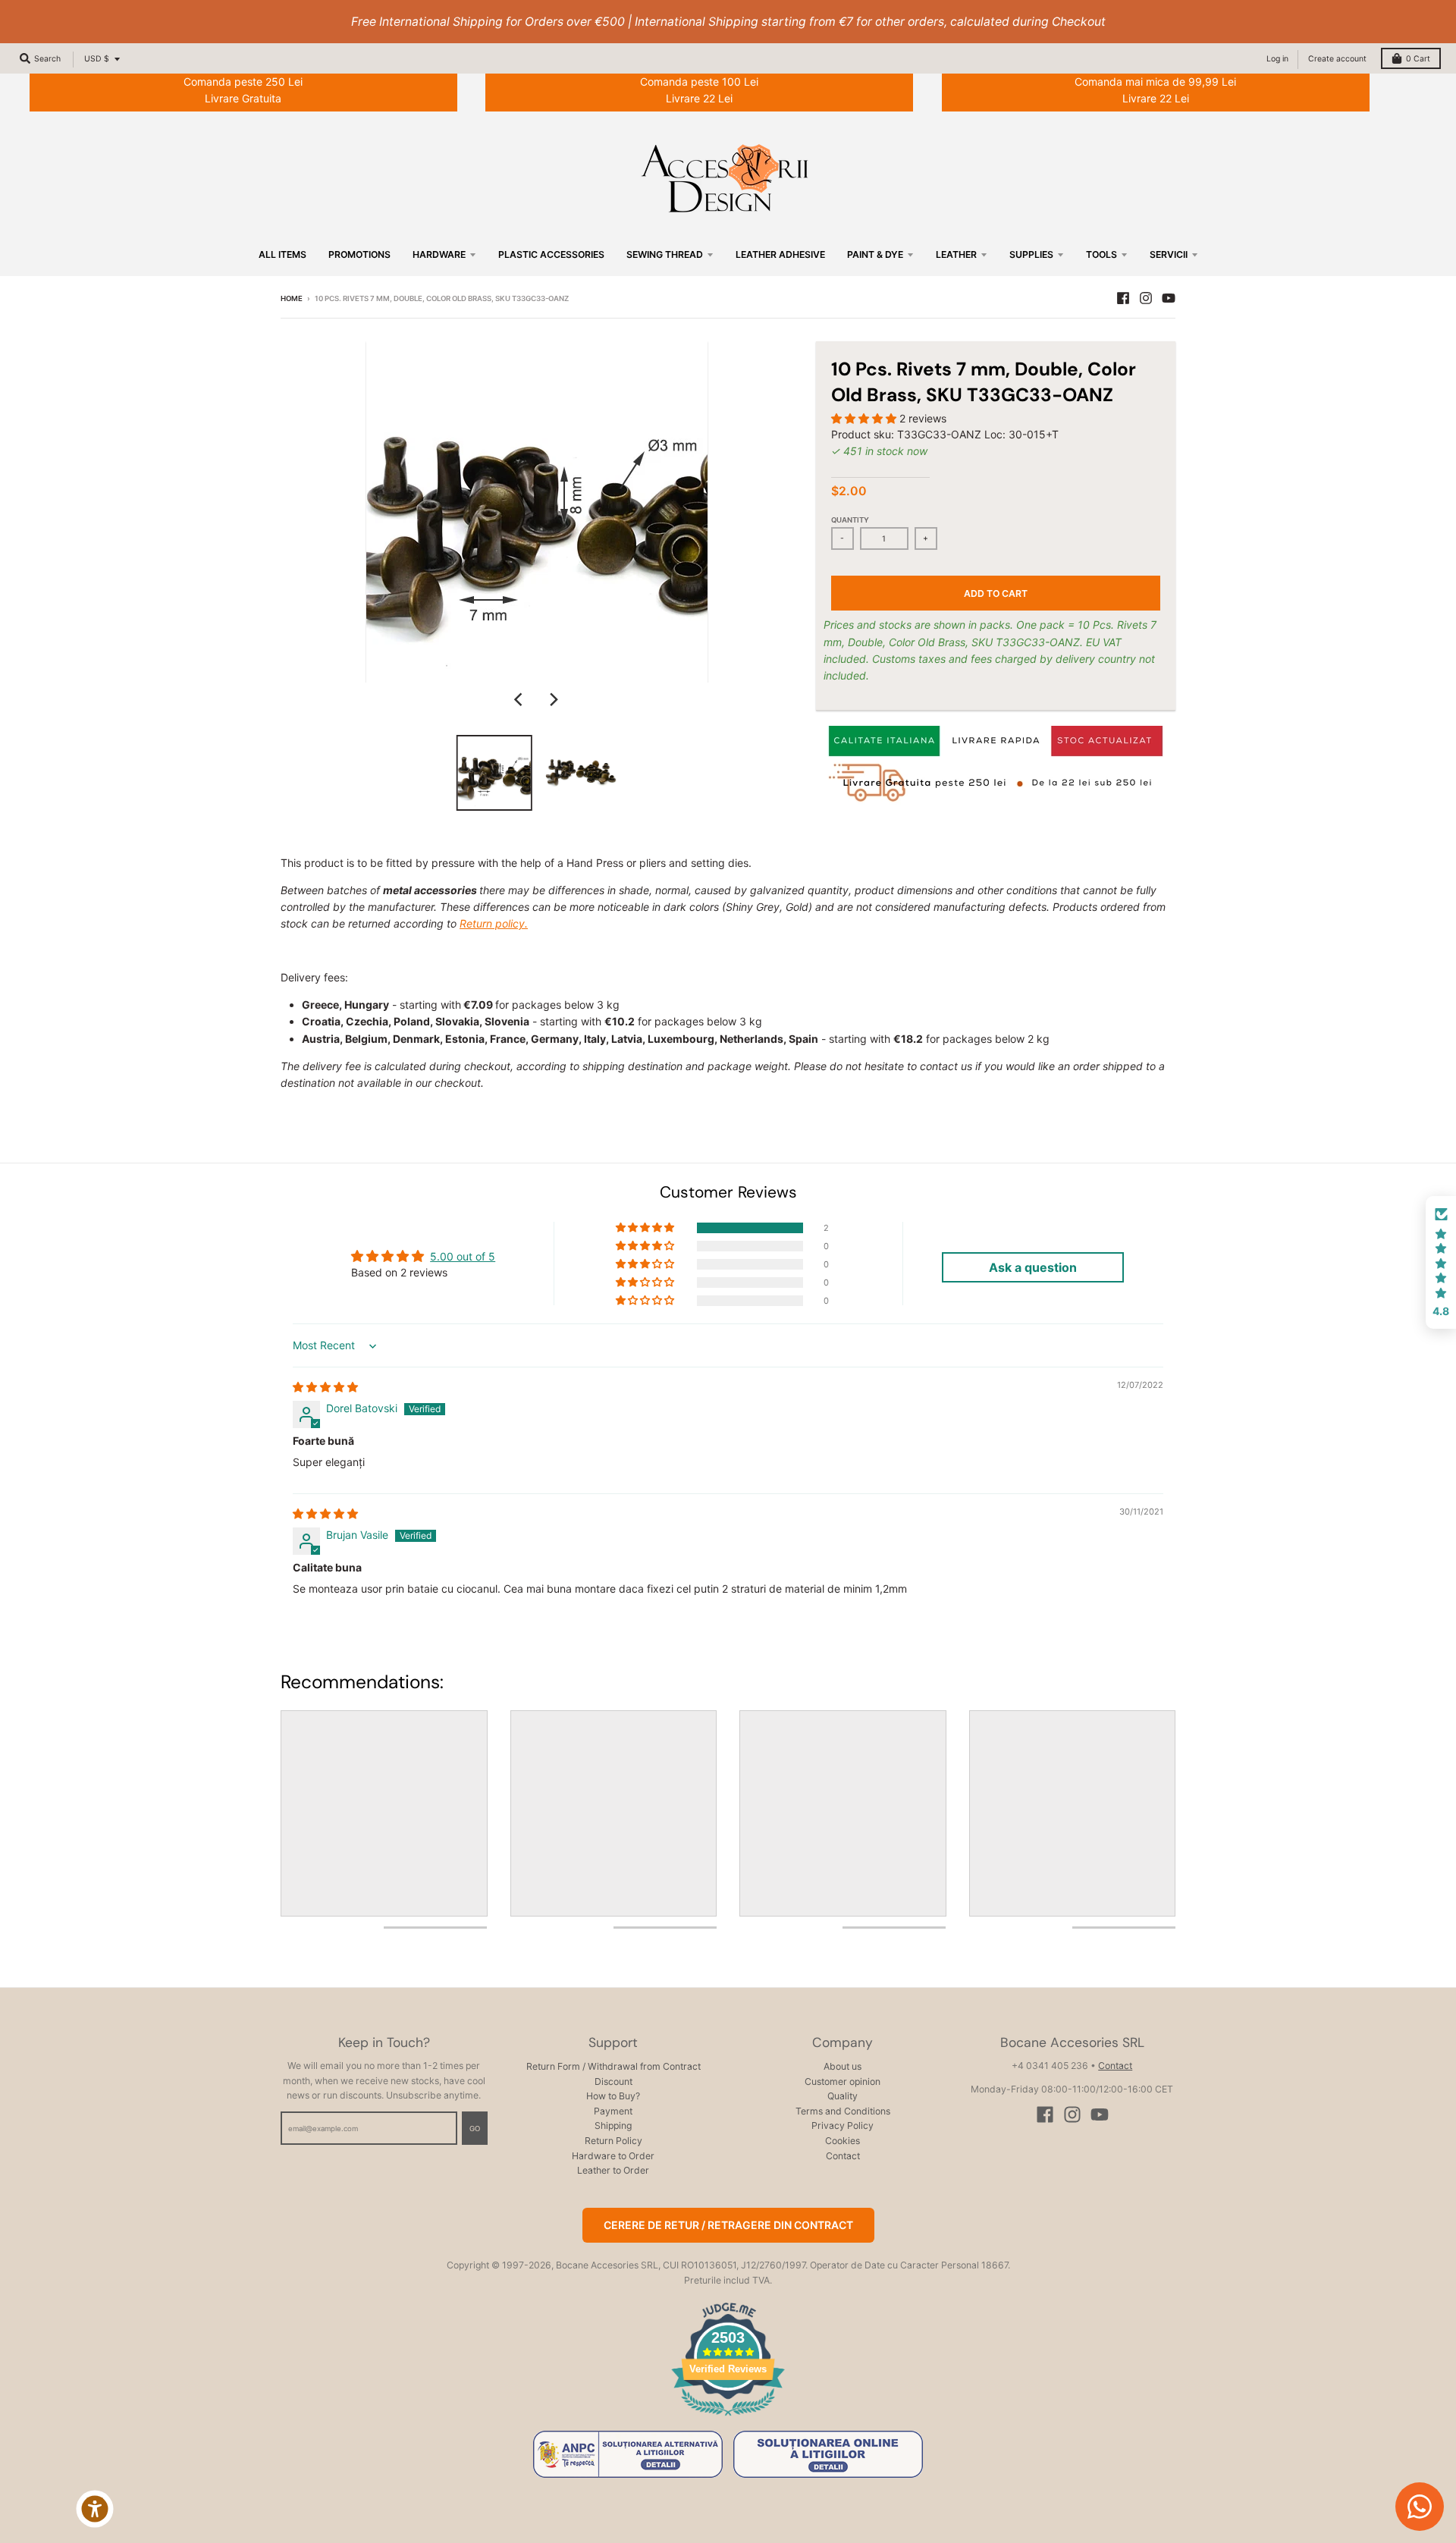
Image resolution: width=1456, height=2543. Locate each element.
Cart (1418, 59)
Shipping (613, 2125)
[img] (325, 1387)
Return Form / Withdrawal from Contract (613, 2066)
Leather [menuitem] (956, 254)
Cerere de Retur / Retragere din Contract (728, 2225)
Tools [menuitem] (1101, 254)
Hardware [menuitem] (439, 254)
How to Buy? (613, 2096)
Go (475, 2129)
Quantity (850, 520)
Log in (1277, 59)
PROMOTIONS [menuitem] (359, 254)
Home (292, 298)
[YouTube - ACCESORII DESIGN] (1169, 298)
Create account (1337, 59)
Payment (613, 2111)
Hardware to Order (613, 2156)
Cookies (843, 2141)
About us (843, 2066)
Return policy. (494, 923)
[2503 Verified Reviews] (728, 2418)
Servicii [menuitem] (1169, 254)
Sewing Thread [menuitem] (665, 254)
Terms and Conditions (843, 2111)
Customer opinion (843, 2081)
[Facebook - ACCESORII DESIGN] (1123, 298)
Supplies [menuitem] (1031, 254)
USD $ (97, 59)
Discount (613, 2081)
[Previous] (520, 699)
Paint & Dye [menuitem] (875, 254)
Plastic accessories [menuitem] (551, 254)
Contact (843, 2156)
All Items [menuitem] (282, 254)
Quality (843, 2096)
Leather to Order (613, 2170)
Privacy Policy (843, 2125)
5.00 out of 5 (463, 1256)
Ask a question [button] (1033, 1267)
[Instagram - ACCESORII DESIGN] (1146, 298)
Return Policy (613, 2141)
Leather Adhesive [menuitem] (780, 254)
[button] (865, 418)
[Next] (554, 699)
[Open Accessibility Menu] (95, 2509)
